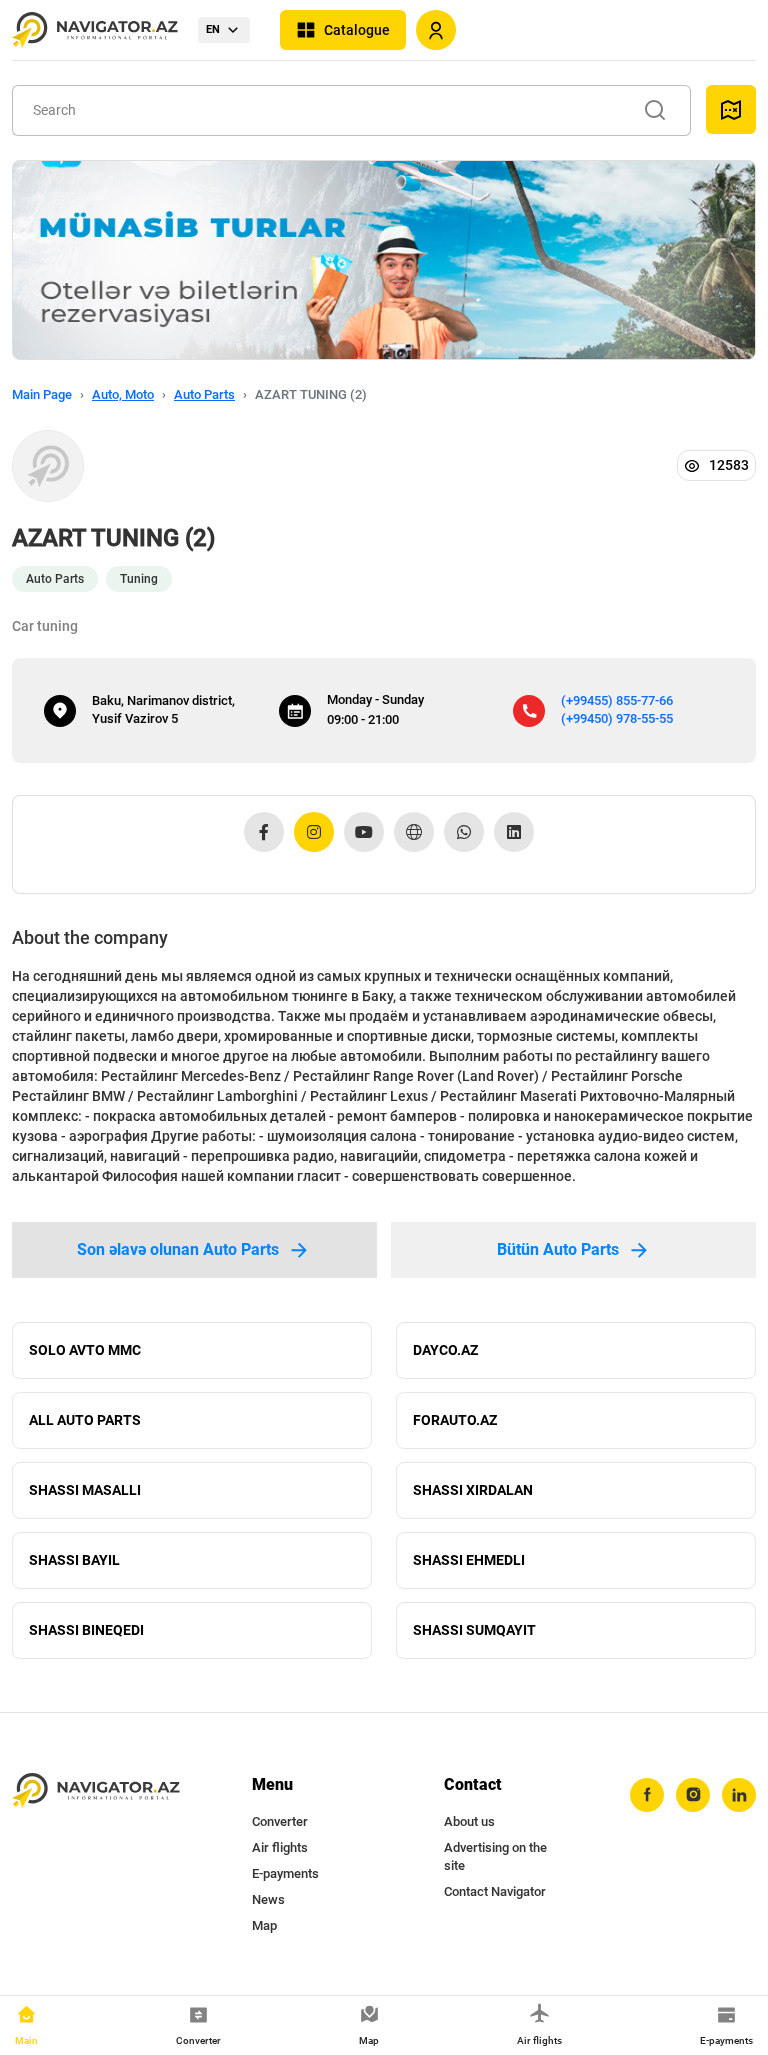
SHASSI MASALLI (85, 1490)
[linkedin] (739, 1795)
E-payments (285, 1873)
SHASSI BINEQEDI (86, 1630)
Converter (280, 1821)
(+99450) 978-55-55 (617, 718)
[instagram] (693, 1795)
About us (469, 1821)
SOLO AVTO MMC (85, 1350)
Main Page (42, 394)
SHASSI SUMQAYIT (474, 1630)
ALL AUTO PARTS (85, 1420)
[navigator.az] (96, 1791)
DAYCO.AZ (445, 1350)
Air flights (280, 1847)
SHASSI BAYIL (74, 1560)
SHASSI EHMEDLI (469, 1560)
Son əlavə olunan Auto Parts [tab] (178, 1249)
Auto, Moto (123, 394)
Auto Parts (204, 394)
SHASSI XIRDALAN (473, 1490)
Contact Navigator (495, 1891)
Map (264, 1925)
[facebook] (647, 1795)
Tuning (139, 579)
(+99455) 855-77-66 (617, 700)
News (268, 1899)
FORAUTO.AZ (455, 1420)
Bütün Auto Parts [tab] (558, 1249)
